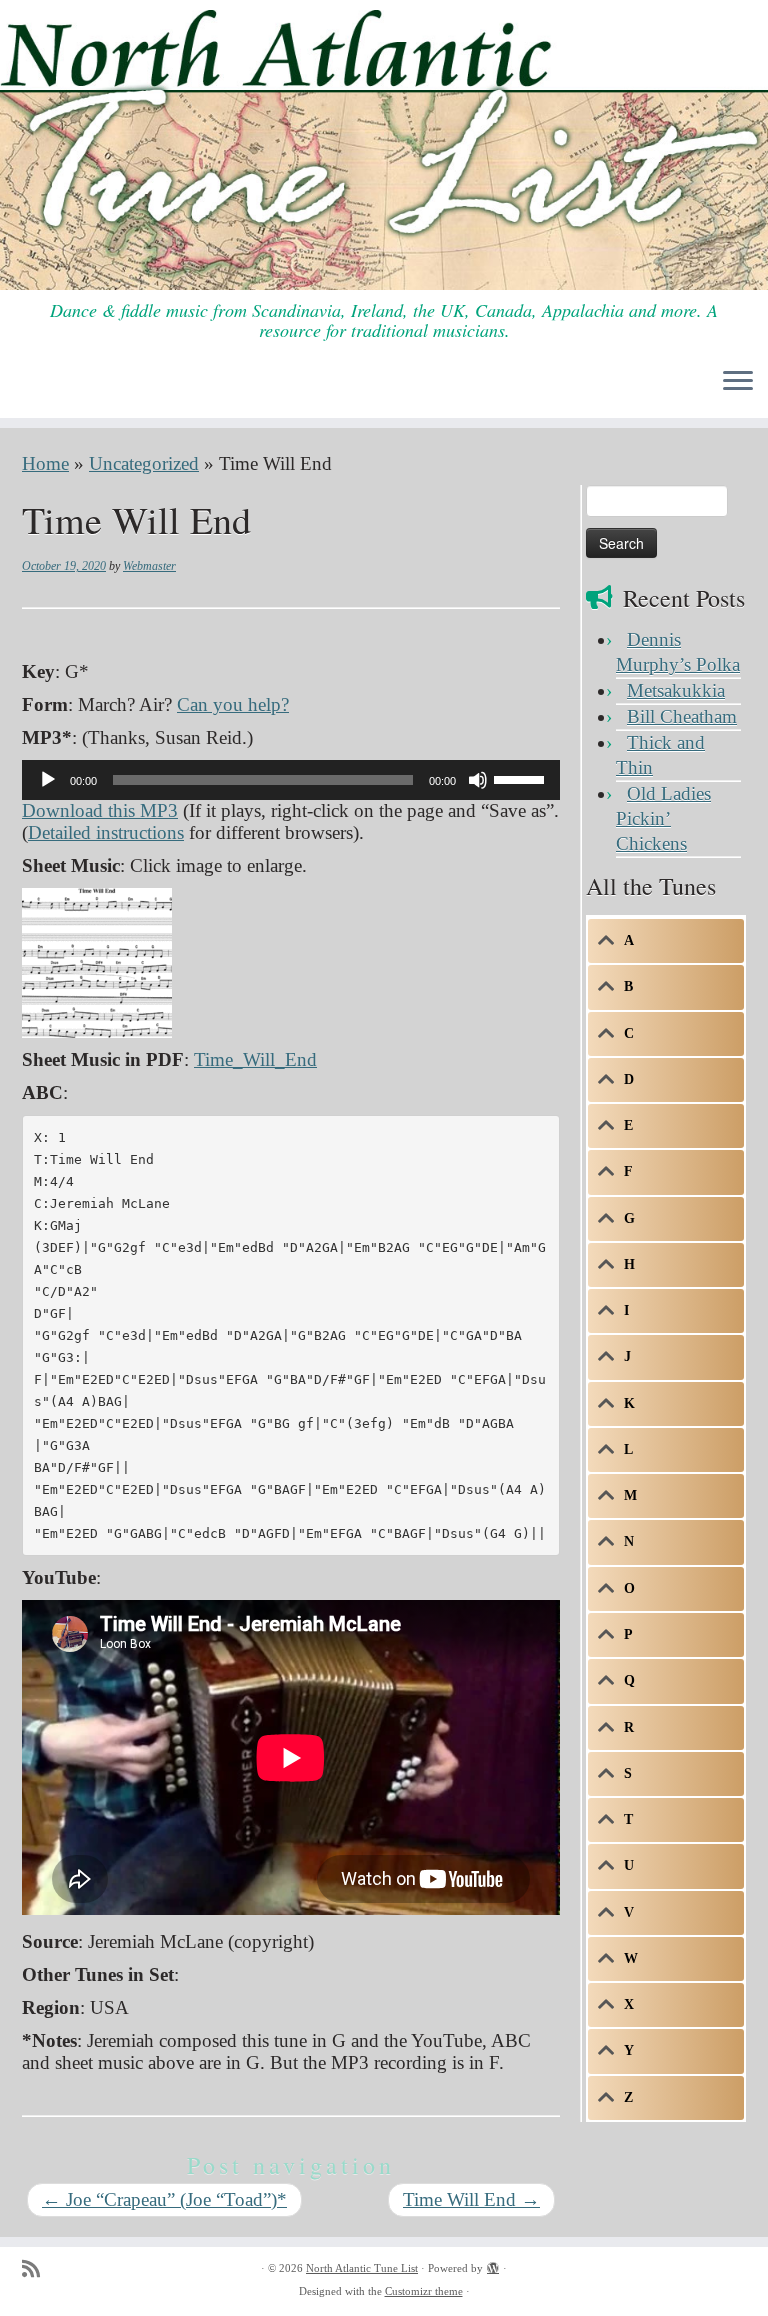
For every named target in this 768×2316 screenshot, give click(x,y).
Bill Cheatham (682, 716)
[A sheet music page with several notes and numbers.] (97, 960)
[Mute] (478, 780)
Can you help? (233, 704)
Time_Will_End (255, 1059)
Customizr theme (424, 2291)
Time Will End (471, 2199)
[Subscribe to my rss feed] (37, 2269)
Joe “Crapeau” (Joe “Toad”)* (164, 2199)
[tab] (666, 941)
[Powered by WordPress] (493, 2265)
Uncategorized (144, 463)
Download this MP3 (100, 810)
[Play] (48, 780)
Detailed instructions (106, 832)
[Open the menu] (738, 382)
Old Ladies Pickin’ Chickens (663, 818)
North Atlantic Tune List (362, 2268)
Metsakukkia (676, 690)
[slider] (522, 778)
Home (45, 463)
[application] (291, 780)
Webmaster (149, 566)
